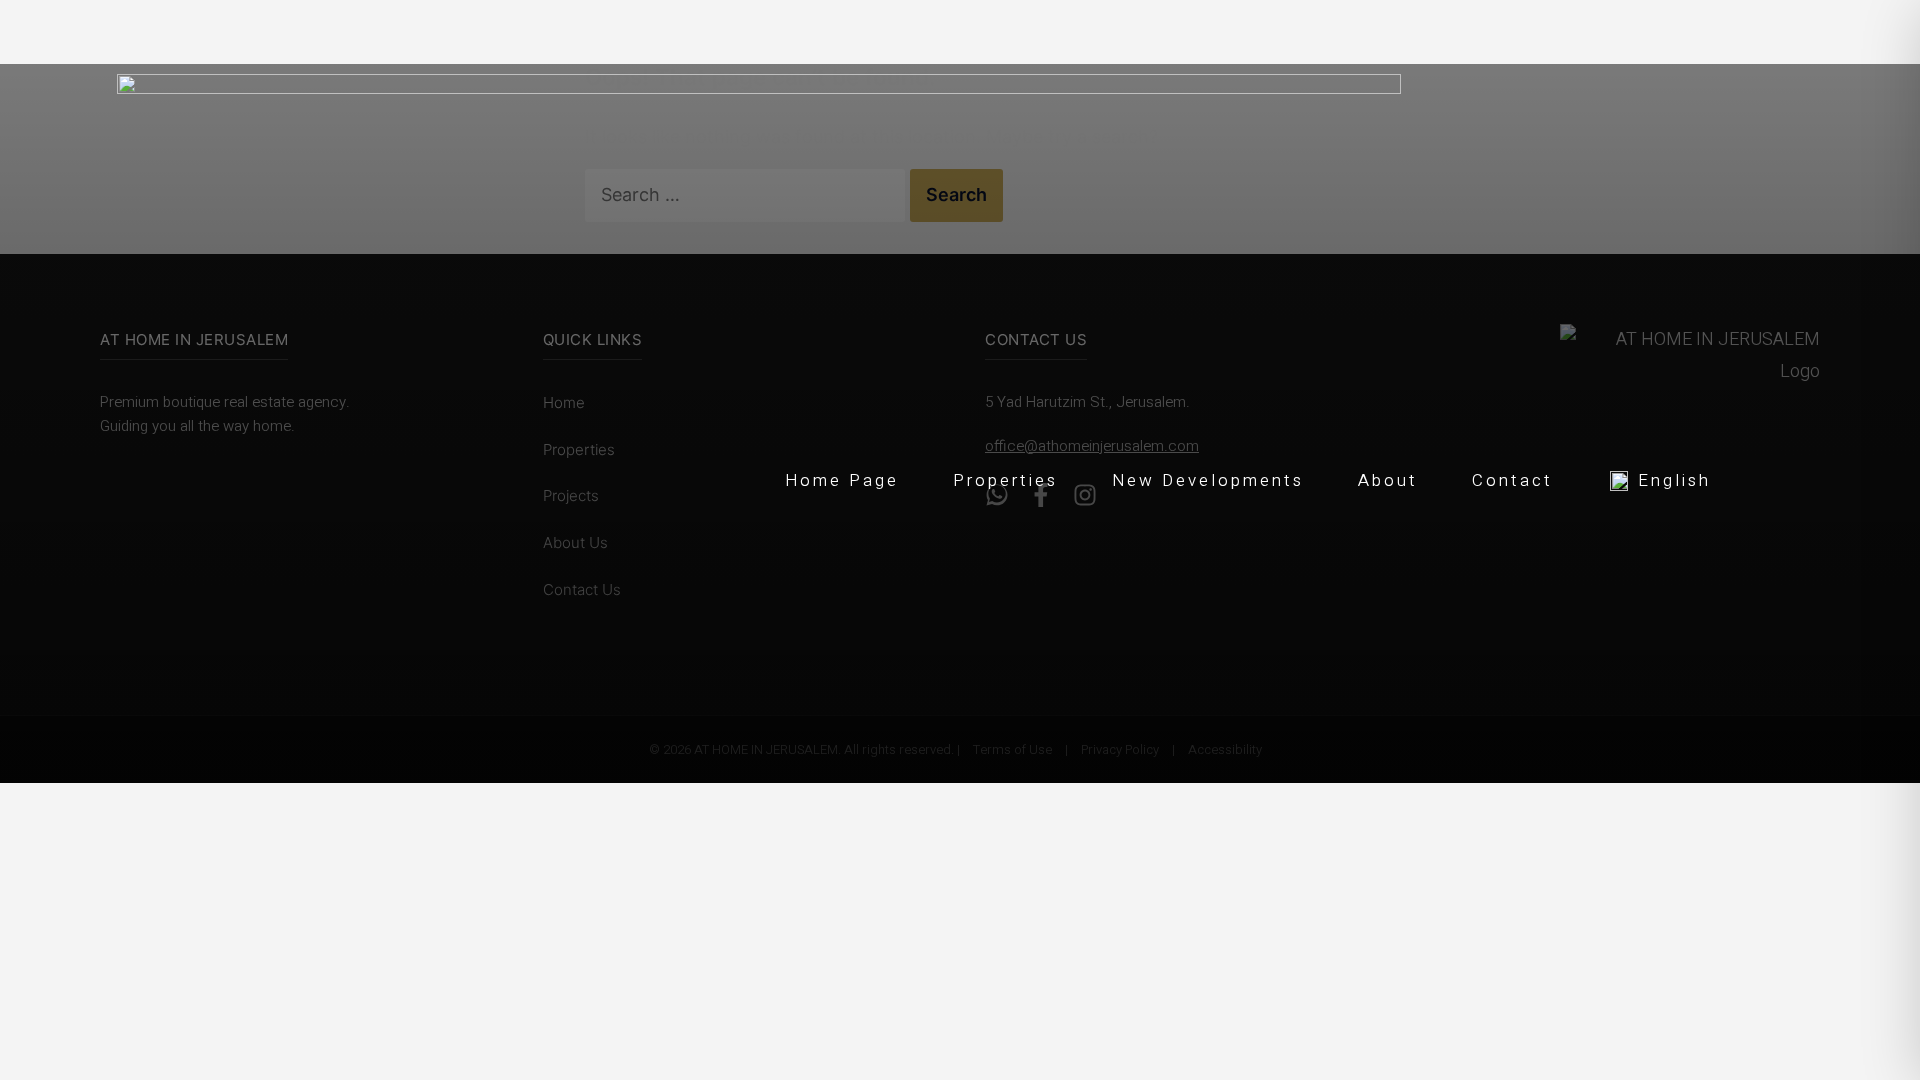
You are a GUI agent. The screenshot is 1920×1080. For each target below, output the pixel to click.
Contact (1512, 480)
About (1388, 480)
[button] (1659, 478)
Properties (1005, 480)
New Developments (1208, 480)
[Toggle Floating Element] (1871, 952)
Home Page (842, 480)
